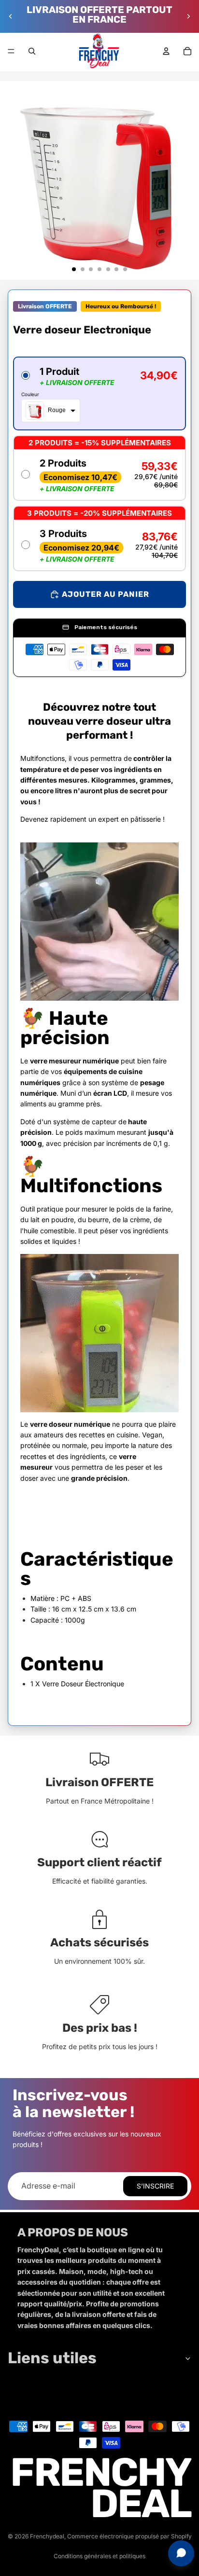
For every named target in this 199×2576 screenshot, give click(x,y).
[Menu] (11, 51)
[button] (99, 393)
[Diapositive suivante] (188, 16)
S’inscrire (155, 2186)
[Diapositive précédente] (11, 16)
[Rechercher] (32, 51)
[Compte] (166, 51)
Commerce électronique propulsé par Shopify (129, 2536)
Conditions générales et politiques (99, 2556)
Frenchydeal (47, 2536)
